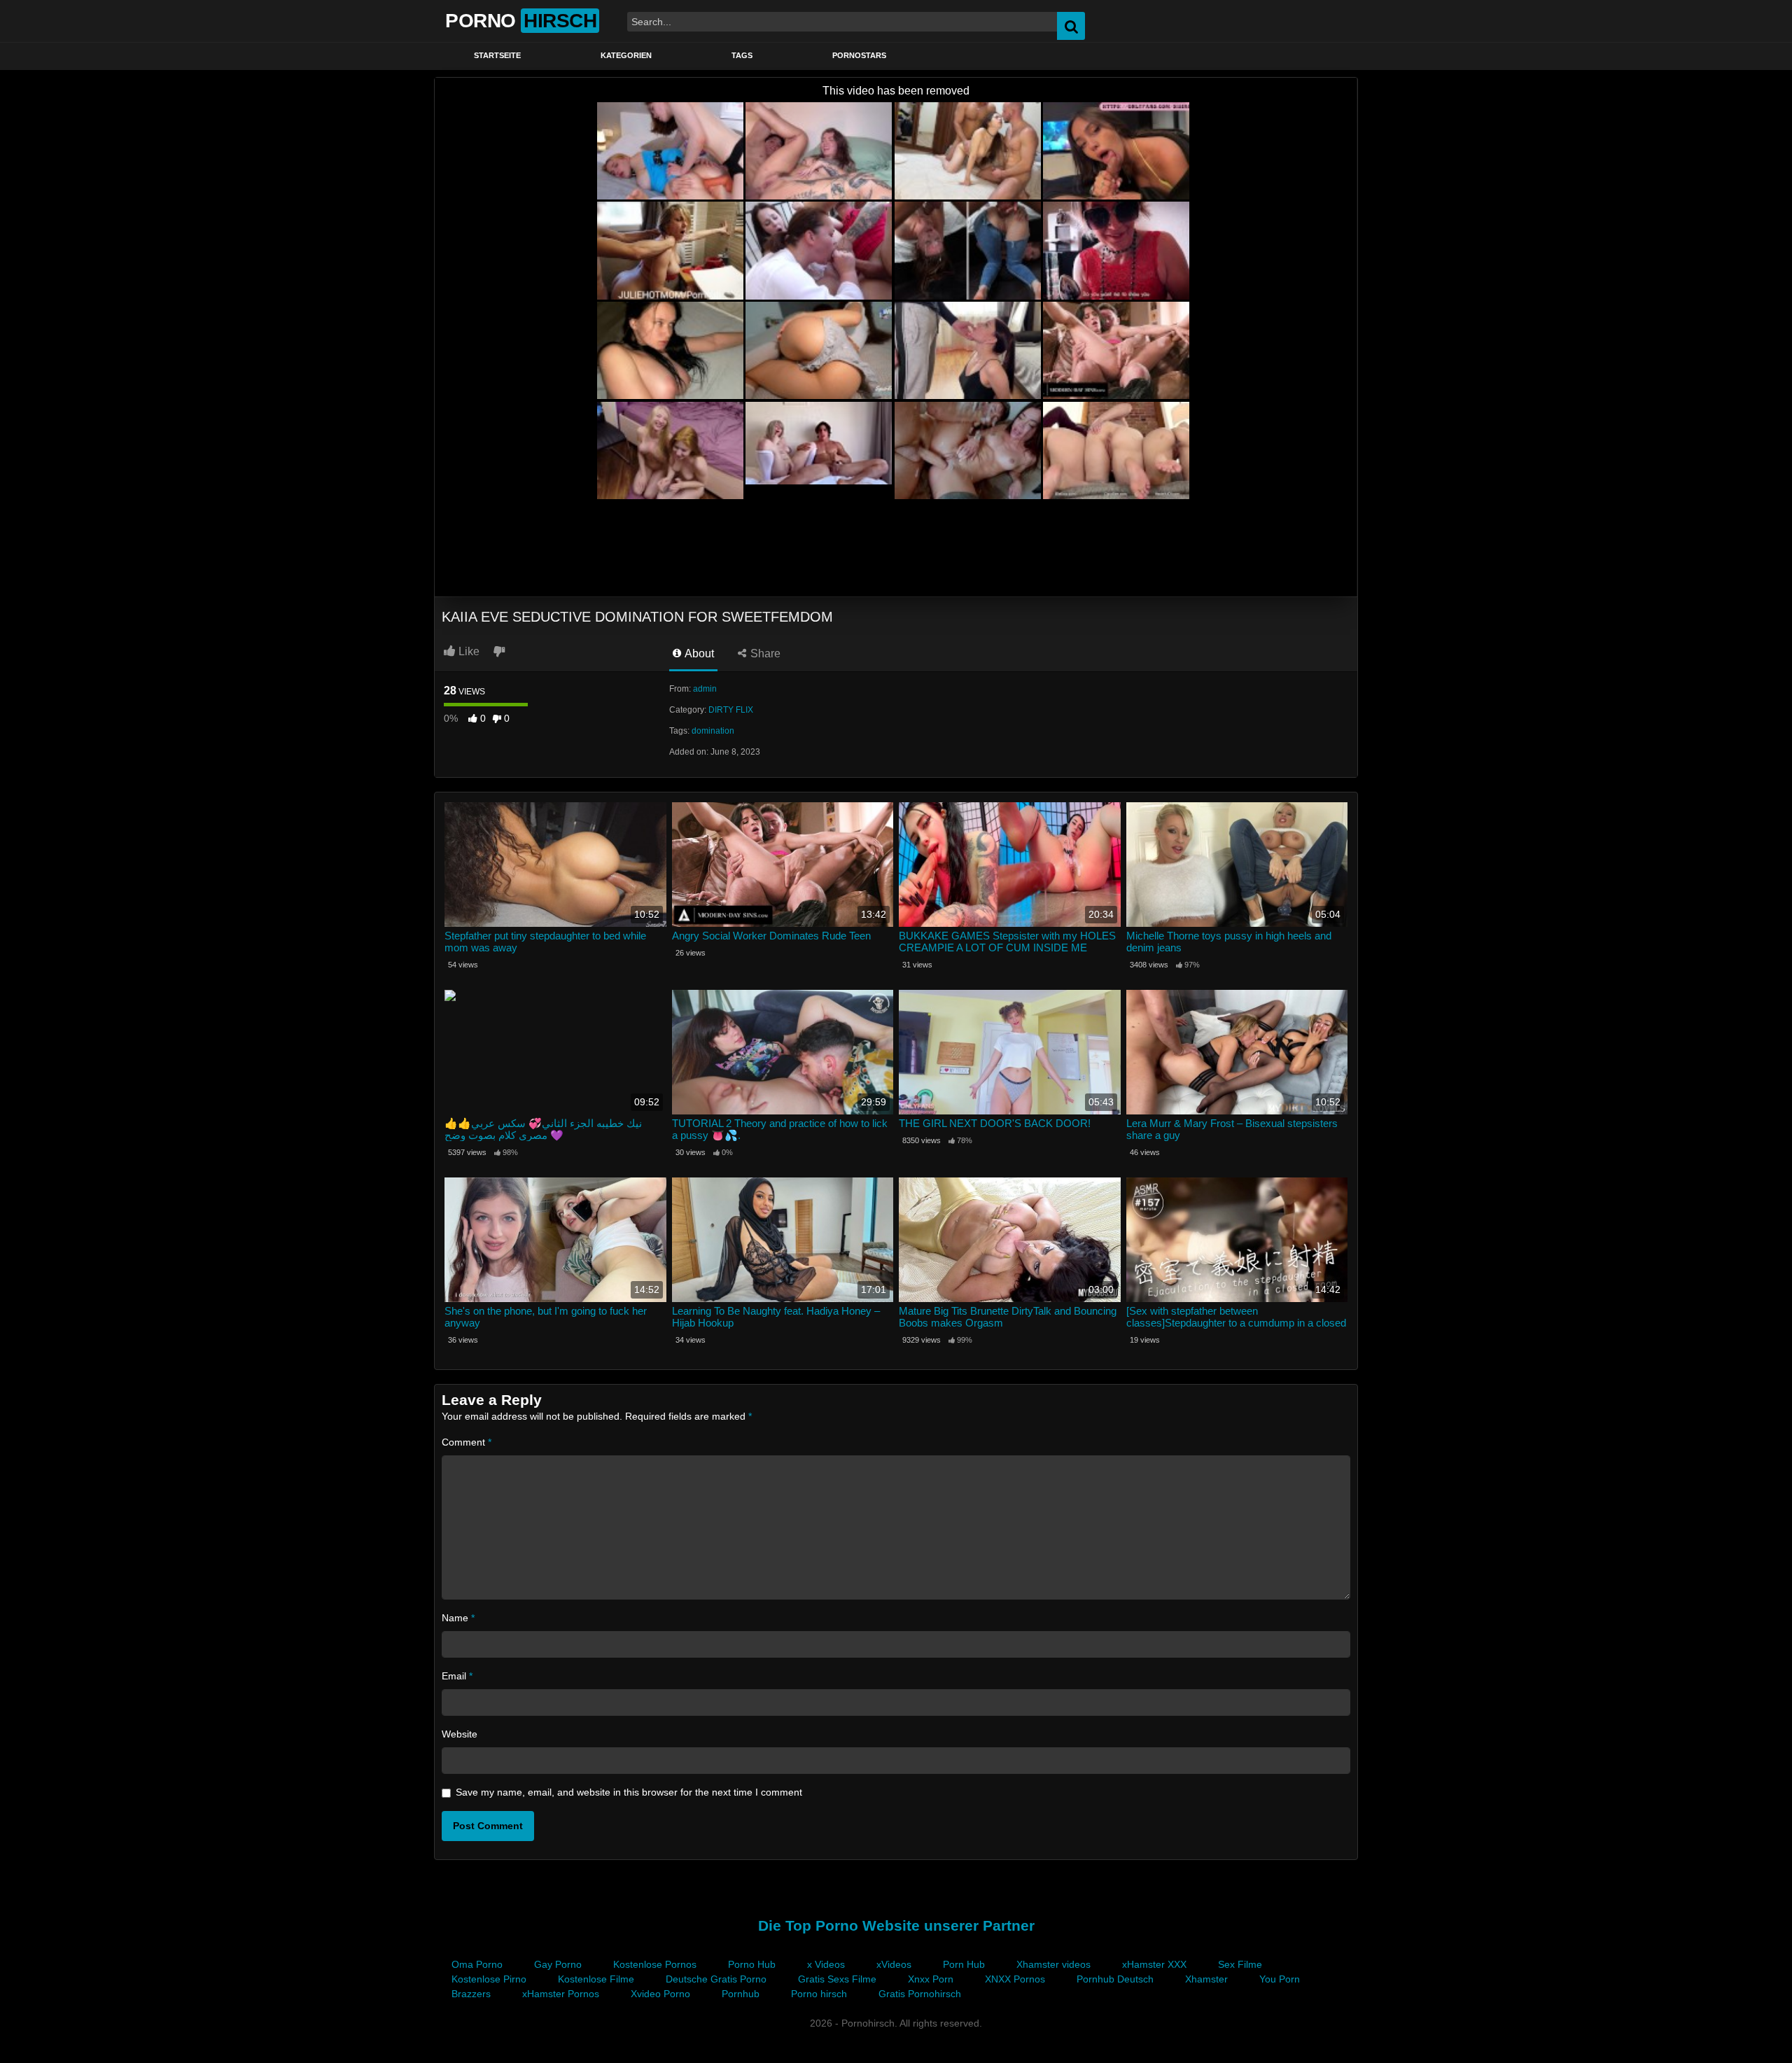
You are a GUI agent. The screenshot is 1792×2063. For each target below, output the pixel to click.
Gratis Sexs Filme (837, 1979)
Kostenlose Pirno (489, 1979)
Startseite (497, 55)
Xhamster (1206, 1979)
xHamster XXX (1154, 1964)
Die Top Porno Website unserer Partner (896, 1925)
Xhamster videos (1053, 1964)
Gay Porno (558, 1964)
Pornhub (741, 1994)
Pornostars (859, 55)
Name (458, 1618)
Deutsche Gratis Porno (716, 1979)
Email (457, 1676)
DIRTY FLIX (731, 710)
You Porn (1280, 1979)
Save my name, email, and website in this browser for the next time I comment (629, 1792)
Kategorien (626, 55)
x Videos (826, 1964)
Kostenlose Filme (596, 1979)
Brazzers (471, 1994)
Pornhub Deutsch (1115, 1979)
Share (764, 653)
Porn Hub (964, 1964)
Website (460, 1734)
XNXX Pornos (1015, 1979)
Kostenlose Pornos (655, 1964)
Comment (467, 1442)
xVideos (894, 1964)
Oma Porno (477, 1964)
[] (1681, 26)
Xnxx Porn (931, 1979)
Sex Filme (1240, 1964)
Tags (742, 55)
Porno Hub (752, 1964)
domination (713, 731)
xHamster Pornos (561, 1994)
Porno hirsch (819, 1994)
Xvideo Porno (660, 1994)
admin (705, 689)
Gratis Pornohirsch (920, 1994)
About (698, 653)
